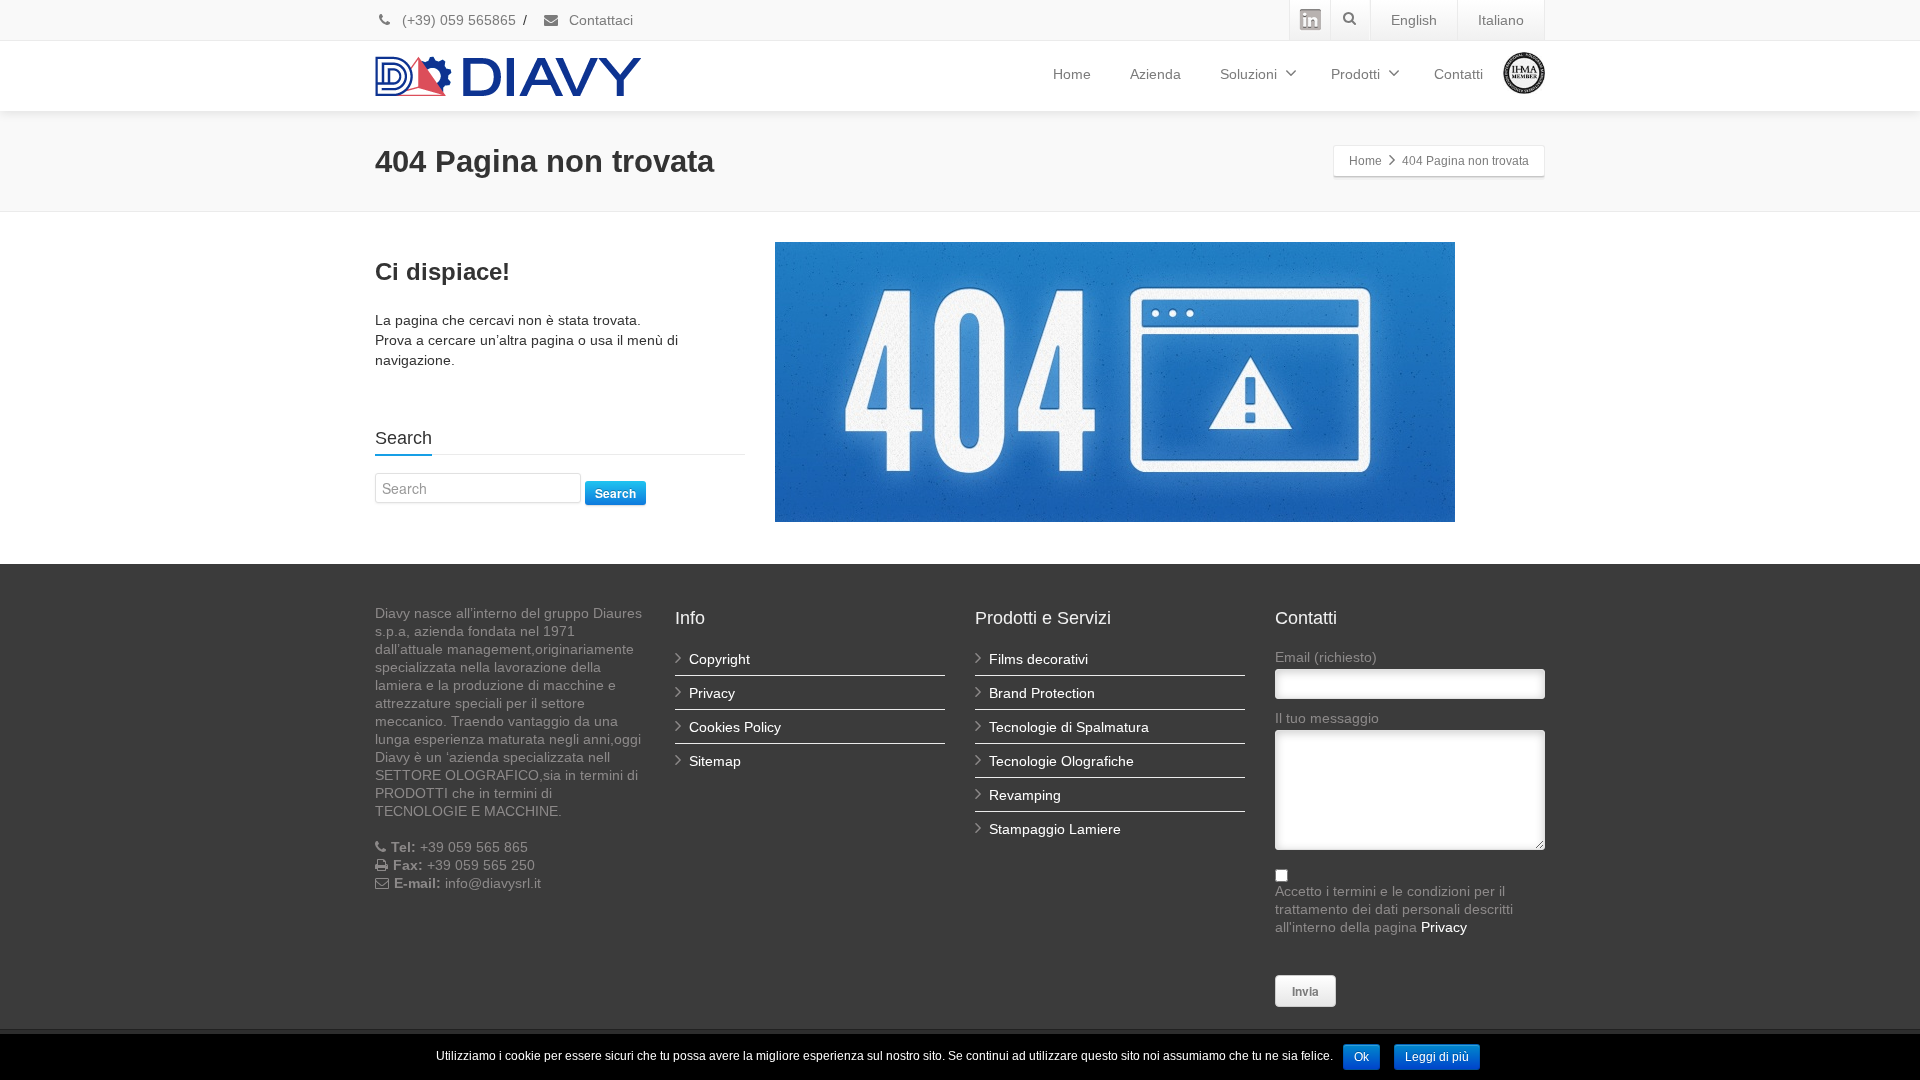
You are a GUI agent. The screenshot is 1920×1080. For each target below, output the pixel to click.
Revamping (1025, 795)
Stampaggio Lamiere (1055, 829)
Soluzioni (1248, 74)
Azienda (1155, 74)
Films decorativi (1038, 659)
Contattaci (599, 20)
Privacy (712, 693)
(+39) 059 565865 (457, 20)
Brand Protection (1042, 693)
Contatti (1458, 74)
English (1414, 20)
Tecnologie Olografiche (1061, 761)
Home (1072, 74)
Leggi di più (1437, 1057)
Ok (1361, 1057)
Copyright (719, 659)
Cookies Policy (735, 727)
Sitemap (715, 761)
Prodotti (1355, 74)
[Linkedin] (1310, 20)
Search (615, 493)
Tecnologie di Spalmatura (1069, 727)
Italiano (1501, 20)
